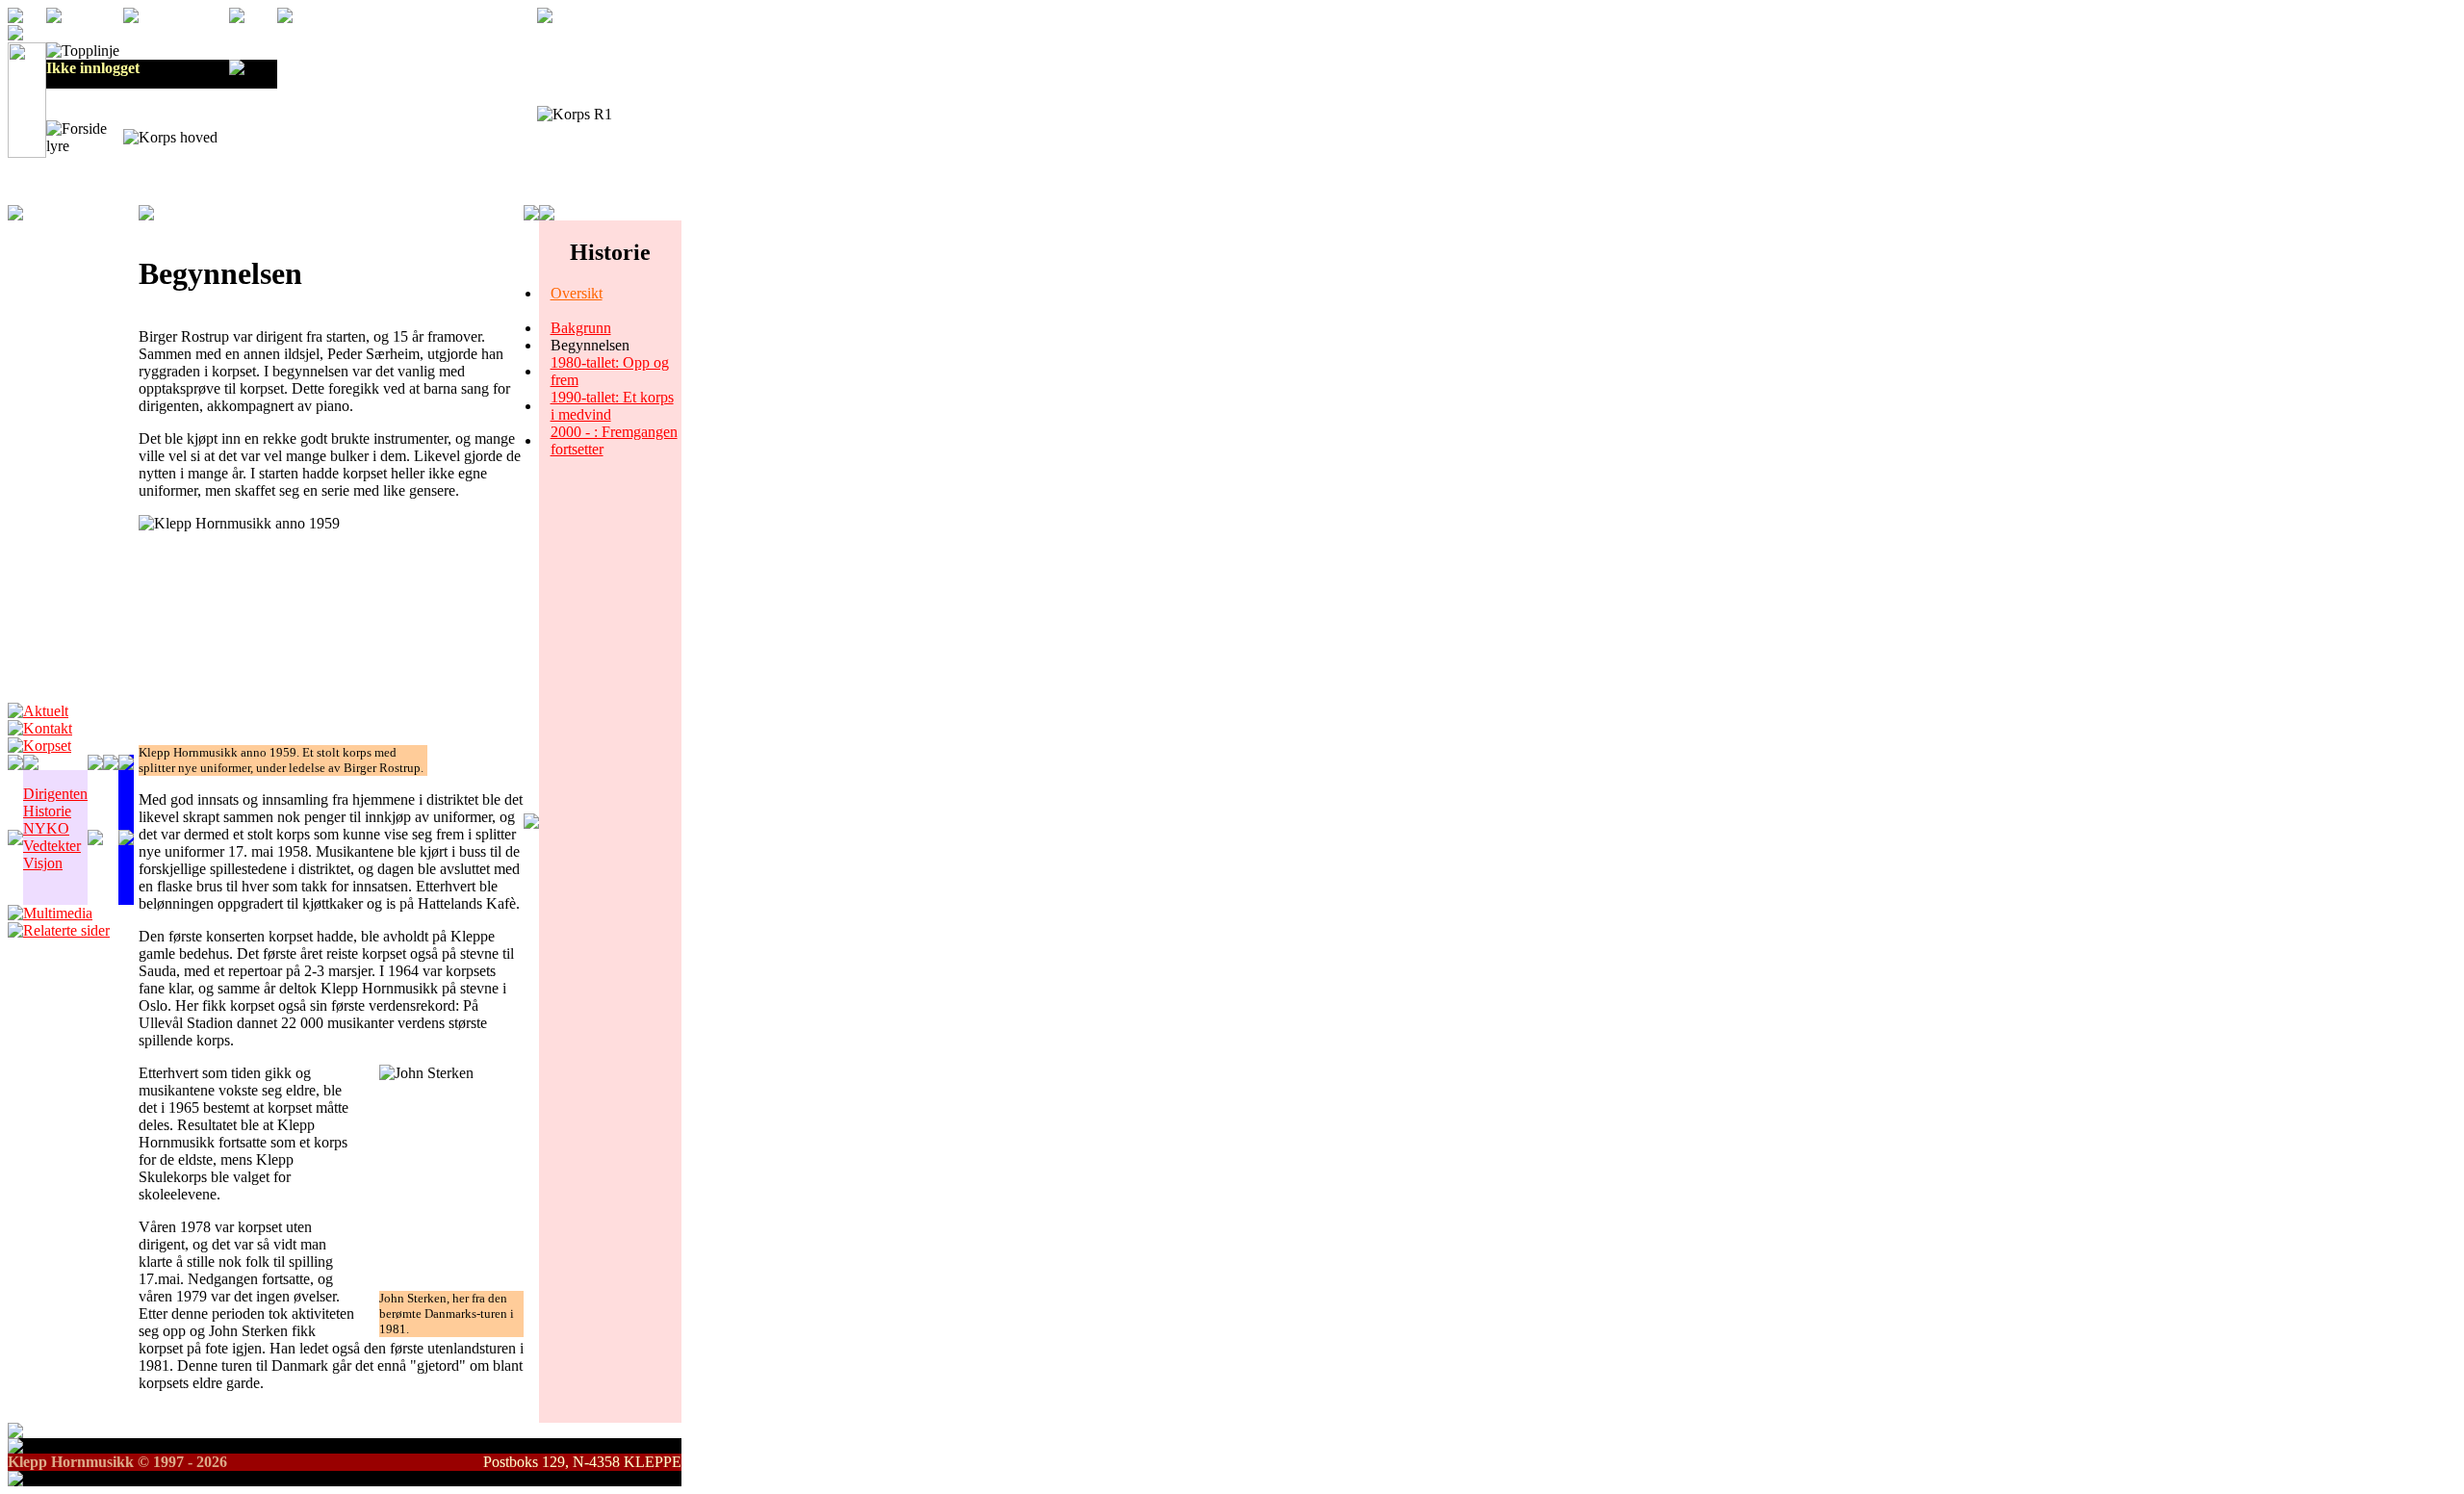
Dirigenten (55, 794)
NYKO (46, 828)
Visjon (43, 863)
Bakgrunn (581, 328)
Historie (47, 811)
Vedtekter (52, 846)
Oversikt (577, 293)
